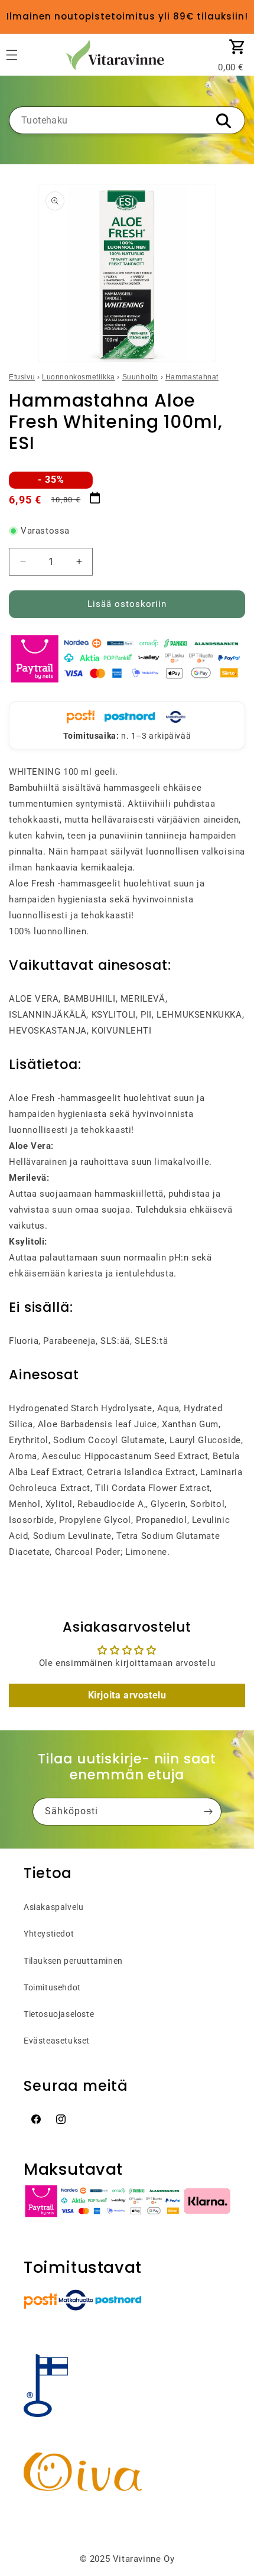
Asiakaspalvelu (53, 1907)
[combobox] (127, 120)
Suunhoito (140, 377)
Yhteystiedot (49, 1934)
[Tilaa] (208, 1812)
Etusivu (22, 377)
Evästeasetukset (57, 2041)
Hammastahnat (192, 377)
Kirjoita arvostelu (127, 1695)
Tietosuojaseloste (59, 2014)
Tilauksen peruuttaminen (73, 1961)
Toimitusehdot (52, 1987)
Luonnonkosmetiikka (79, 377)
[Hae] (223, 121)
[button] (237, 47)
